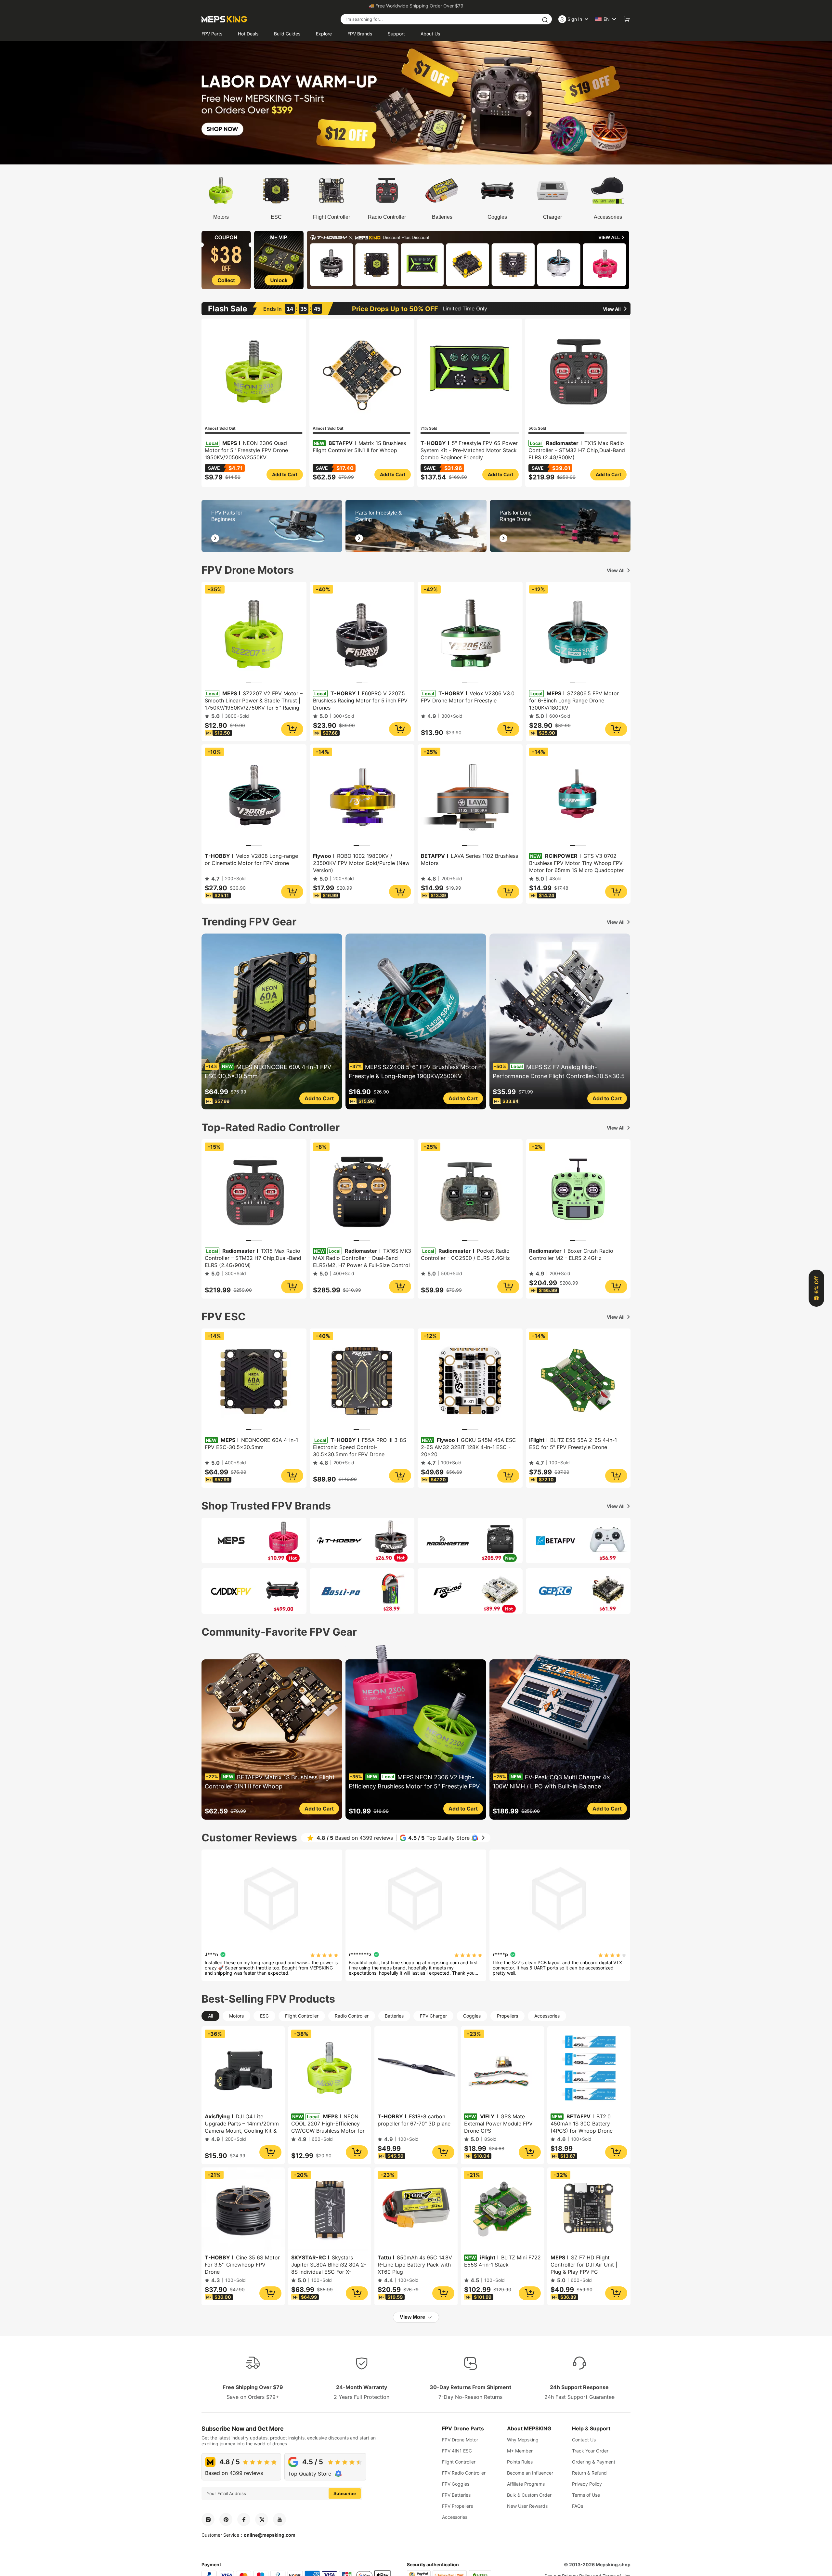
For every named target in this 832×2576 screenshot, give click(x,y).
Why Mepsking (523, 2440)
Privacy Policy (587, 2484)
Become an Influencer (530, 2473)
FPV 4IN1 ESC (457, 2451)
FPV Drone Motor (460, 2440)
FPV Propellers (457, 2506)
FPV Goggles (456, 2484)
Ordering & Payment (594, 2462)
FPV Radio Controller (464, 2473)
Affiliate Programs (526, 2484)
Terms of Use (586, 2495)
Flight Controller (459, 2462)
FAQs (578, 2506)
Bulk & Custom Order (529, 2495)
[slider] (324, 1955)
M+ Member (520, 2451)
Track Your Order (590, 2451)
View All (616, 570)
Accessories (455, 2517)
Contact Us (584, 2440)
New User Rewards (527, 2506)
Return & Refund (589, 2473)
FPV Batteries (456, 2495)
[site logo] (224, 19)
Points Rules (520, 2462)
